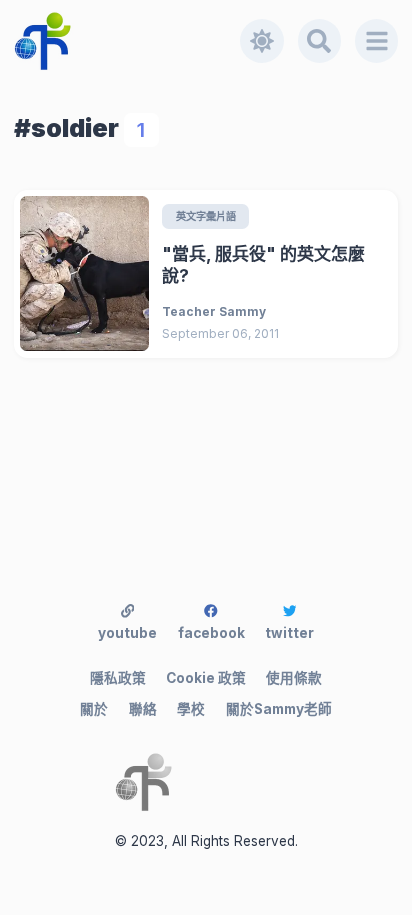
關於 (94, 709)
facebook (211, 633)
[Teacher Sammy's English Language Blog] (127, 41)
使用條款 (294, 678)
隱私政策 (118, 678)
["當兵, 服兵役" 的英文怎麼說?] (84, 273)
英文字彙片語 (206, 216)
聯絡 (143, 709)
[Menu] (377, 41)
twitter (289, 633)
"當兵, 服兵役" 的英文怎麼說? (263, 265)
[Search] (320, 41)
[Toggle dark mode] (262, 41)
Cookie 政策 (206, 678)
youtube (127, 633)
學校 (191, 709)
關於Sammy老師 (279, 709)
